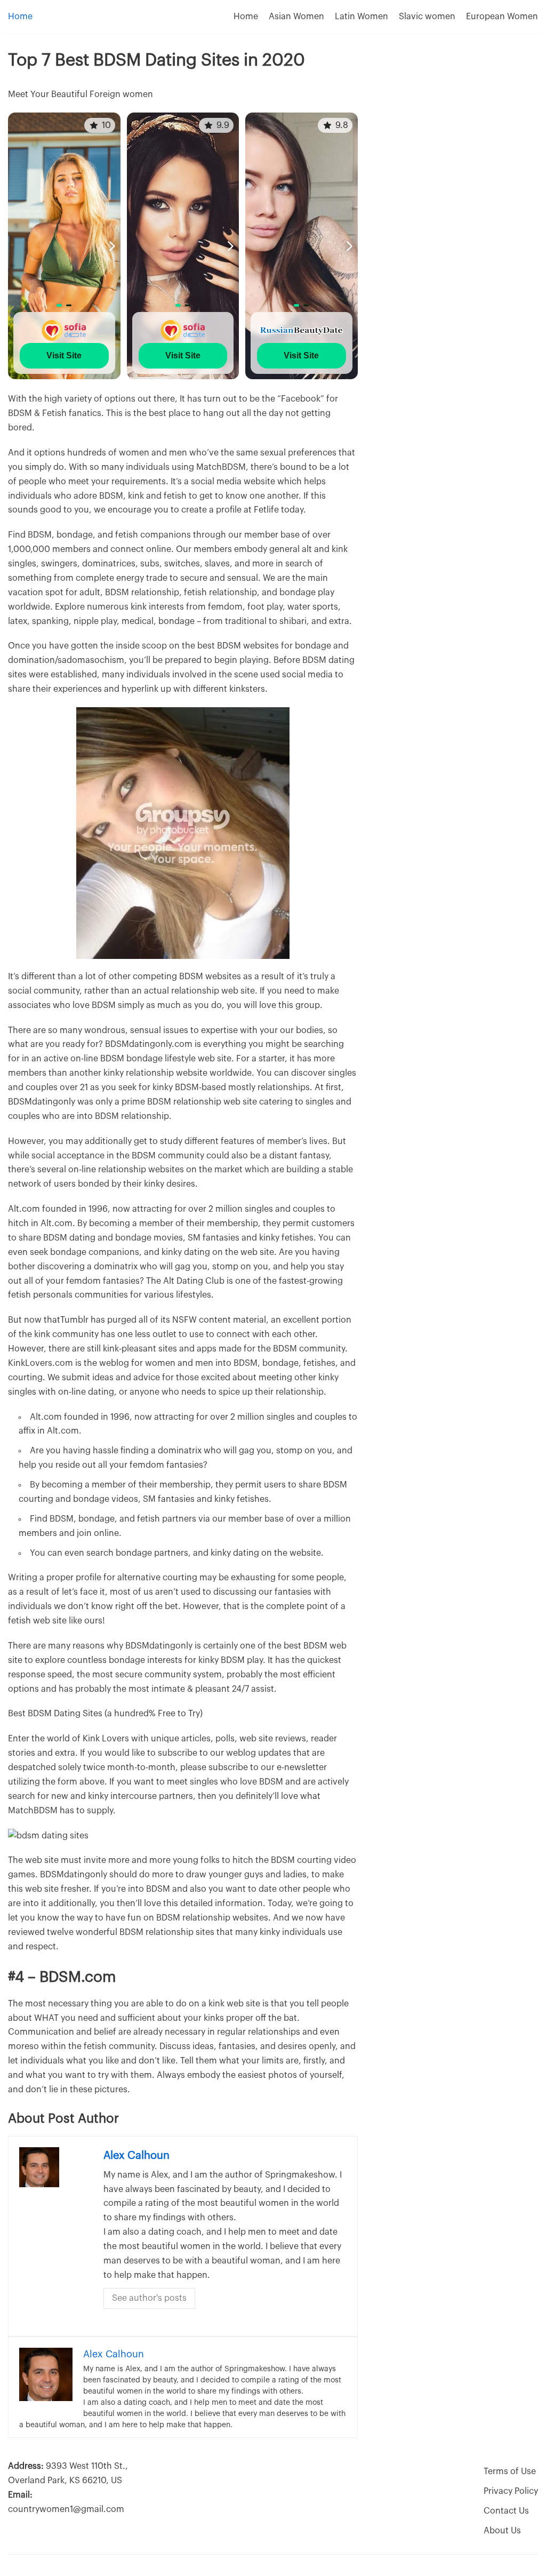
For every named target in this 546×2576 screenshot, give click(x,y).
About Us (502, 2531)
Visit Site (64, 355)
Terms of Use (510, 2471)
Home (20, 17)
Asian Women (296, 17)
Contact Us (506, 2511)
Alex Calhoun (136, 2156)
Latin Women (362, 17)
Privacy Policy (511, 2491)
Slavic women (427, 17)
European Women (502, 17)
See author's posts (149, 2298)
